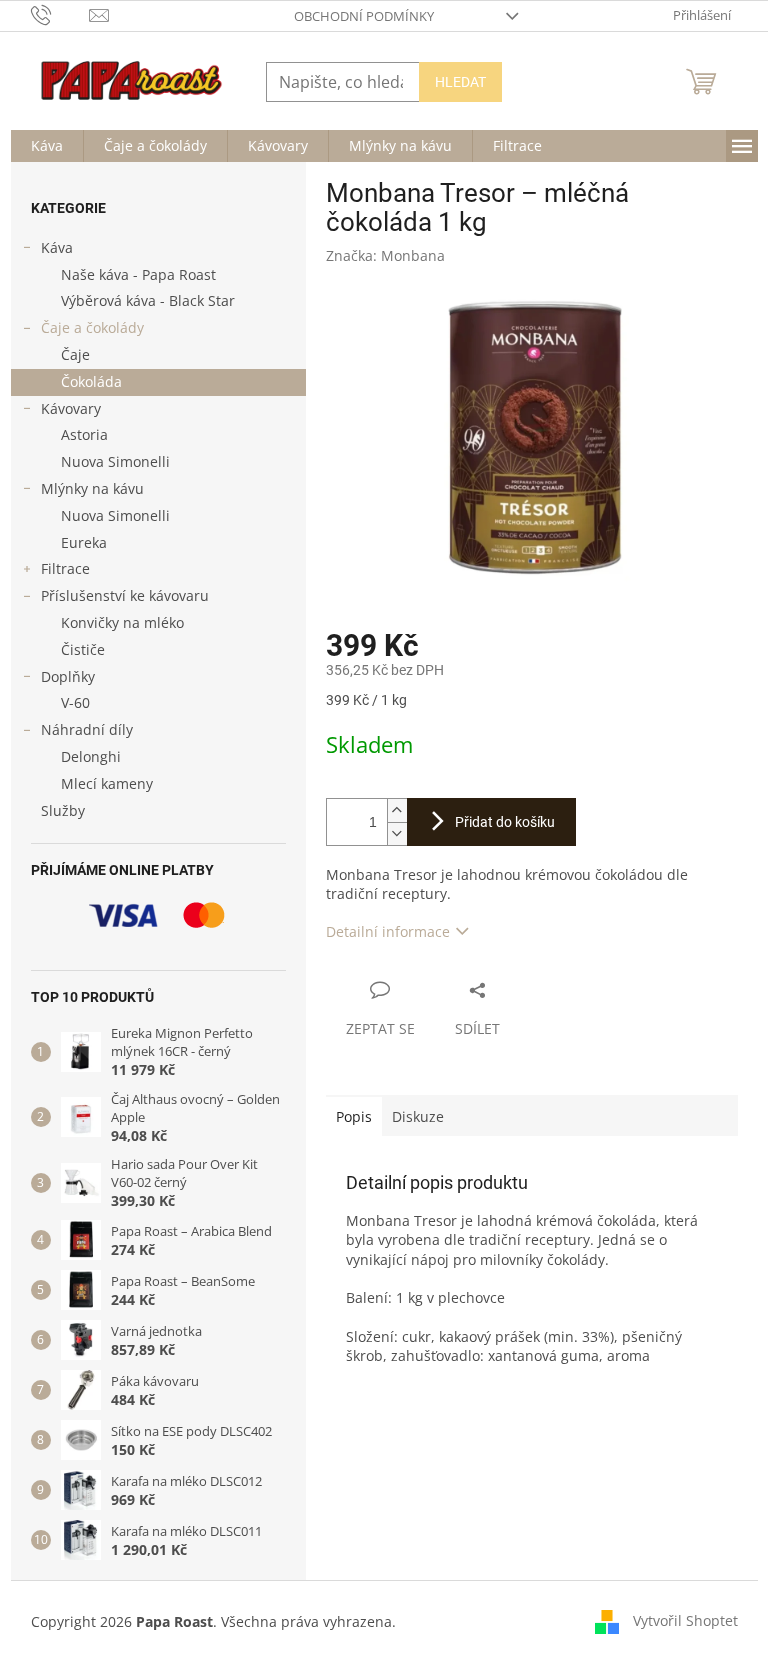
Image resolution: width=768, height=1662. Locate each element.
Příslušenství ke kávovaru (125, 595)
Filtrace (65, 568)
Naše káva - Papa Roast (138, 274)
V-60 (75, 702)
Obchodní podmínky (364, 16)
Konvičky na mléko (122, 622)
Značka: (385, 255)
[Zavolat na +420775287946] (60, 14)
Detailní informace (388, 931)
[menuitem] (47, 146)
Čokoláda (91, 381)
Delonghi (91, 756)
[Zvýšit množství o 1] (397, 810)
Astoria (84, 434)
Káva (57, 247)
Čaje (75, 354)
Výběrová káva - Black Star (148, 300)
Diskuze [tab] (418, 1116)
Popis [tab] (354, 1116)
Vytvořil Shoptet (685, 1619)
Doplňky (68, 676)
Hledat (460, 82)
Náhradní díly (87, 729)
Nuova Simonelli (115, 461)
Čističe (83, 649)
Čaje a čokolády (92, 327)
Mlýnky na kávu (92, 488)
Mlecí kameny (107, 783)
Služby (63, 810)
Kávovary (71, 408)
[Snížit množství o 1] (397, 833)
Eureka (84, 542)
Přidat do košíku (505, 822)
